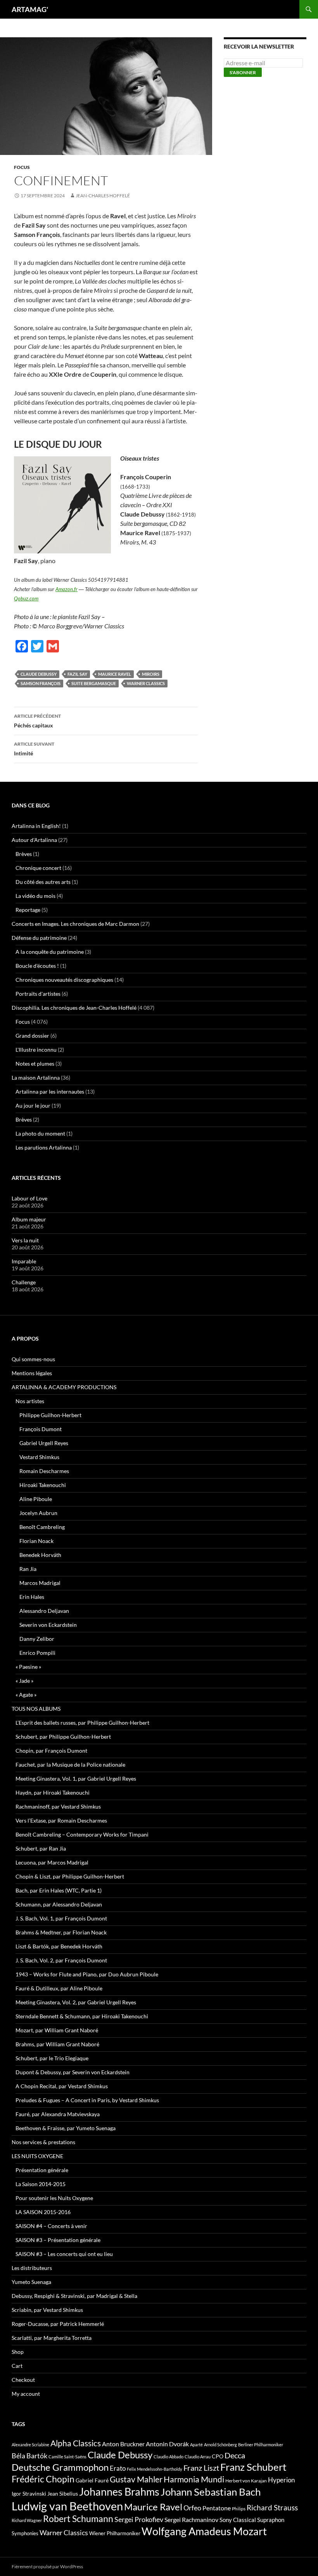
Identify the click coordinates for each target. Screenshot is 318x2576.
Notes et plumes (35, 1064)
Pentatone (217, 2508)
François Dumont (41, 1429)
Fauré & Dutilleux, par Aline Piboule (59, 1988)
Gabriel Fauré (92, 2480)
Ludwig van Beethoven (67, 2506)
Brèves (24, 854)
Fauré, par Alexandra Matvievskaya (58, 2114)
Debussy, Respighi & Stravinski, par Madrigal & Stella (74, 2296)
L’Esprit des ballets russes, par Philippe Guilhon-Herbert (82, 1723)
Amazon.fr (67, 589)
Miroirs (151, 674)
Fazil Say (77, 674)
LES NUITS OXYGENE (37, 2156)
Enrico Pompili (37, 1653)
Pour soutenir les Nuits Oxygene (54, 2198)
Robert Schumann (78, 2519)
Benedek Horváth (40, 1555)
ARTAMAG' (30, 9)
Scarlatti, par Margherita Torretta (52, 2338)
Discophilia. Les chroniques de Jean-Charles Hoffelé (74, 1008)
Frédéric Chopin (43, 2479)
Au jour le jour (33, 1105)
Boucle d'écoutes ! (37, 966)
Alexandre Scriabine (30, 2445)
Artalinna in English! (36, 826)
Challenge (24, 1282)
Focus (22, 167)
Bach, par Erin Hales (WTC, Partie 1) (59, 1890)
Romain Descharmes (44, 1471)
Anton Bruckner (123, 2444)
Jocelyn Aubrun (38, 1513)
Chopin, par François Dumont (51, 1751)
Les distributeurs (32, 2268)
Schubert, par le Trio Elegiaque (52, 2058)
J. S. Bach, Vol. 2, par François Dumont (61, 1960)
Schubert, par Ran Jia (41, 1848)
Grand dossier (32, 1036)
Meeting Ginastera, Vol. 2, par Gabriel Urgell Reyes (76, 2002)
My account (26, 2394)
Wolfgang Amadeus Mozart (204, 2531)
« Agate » (26, 1695)
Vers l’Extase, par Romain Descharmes (61, 1820)
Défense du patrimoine (39, 938)
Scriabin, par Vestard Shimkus (47, 2310)
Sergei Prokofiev (139, 2519)
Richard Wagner (27, 2520)
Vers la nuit (25, 1240)
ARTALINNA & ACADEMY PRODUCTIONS (64, 1387)
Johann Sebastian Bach (211, 2492)
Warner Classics (146, 683)
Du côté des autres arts (43, 882)
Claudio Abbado (169, 2457)
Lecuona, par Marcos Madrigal (52, 1862)
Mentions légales (32, 1373)
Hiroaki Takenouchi (43, 1485)
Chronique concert (38, 868)
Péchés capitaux (37, 721)
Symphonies (25, 2533)
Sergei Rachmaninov (191, 2520)
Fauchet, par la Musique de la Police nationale (70, 1765)
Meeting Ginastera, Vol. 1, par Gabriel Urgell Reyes (76, 1779)
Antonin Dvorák (167, 2444)
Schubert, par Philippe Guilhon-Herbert (63, 1737)
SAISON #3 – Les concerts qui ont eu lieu (64, 2254)
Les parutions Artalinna (44, 1147)
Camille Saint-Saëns (67, 2457)
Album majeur (29, 1219)
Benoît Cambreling (42, 1527)
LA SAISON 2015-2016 (43, 2212)
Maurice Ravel (115, 674)
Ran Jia (28, 1569)
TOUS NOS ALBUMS (36, 1709)
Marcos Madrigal (40, 1583)
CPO (218, 2456)
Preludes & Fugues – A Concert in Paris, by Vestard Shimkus (87, 2100)
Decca (235, 2455)
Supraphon (271, 2520)
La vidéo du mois (35, 896)
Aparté (196, 2445)
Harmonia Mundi (194, 2479)
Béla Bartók (29, 2456)
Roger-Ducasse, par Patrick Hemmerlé (58, 2324)
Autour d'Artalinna (34, 840)
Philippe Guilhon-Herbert (50, 1415)
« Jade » (24, 1681)
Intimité (34, 749)
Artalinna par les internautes (50, 1091)
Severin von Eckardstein (48, 1625)
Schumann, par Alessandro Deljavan (59, 1904)
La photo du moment (40, 1133)
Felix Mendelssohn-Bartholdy (155, 2469)
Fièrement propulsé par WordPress (47, 2566)
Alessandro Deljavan (44, 1611)
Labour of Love (29, 1198)
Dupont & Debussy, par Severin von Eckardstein (73, 2072)
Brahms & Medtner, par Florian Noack (61, 1932)
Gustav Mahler (136, 2479)
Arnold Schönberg (220, 2445)
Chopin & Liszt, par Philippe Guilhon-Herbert (70, 1876)
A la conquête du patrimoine (50, 952)
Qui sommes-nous (33, 1359)
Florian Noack (36, 1541)
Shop (18, 2352)
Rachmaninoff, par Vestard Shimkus (58, 1806)
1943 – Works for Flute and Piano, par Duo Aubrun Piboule (87, 1974)
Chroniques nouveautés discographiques (64, 980)
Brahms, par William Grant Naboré (57, 2044)
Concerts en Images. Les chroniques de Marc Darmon (75, 924)
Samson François (41, 683)
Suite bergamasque (94, 683)
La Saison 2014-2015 (41, 2184)
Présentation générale (42, 2170)
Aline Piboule (36, 1499)
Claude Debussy (39, 674)
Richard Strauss (272, 2507)
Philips (239, 2509)
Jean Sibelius (63, 2493)
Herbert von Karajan (246, 2481)
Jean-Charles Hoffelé (103, 196)
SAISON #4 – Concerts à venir (51, 2226)
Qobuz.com (26, 598)
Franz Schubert (253, 2467)
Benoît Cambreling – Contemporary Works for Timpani (82, 1834)
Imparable (24, 1261)
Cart (17, 2366)
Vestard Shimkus (39, 1457)
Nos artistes (30, 1401)
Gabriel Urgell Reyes (44, 1443)
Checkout (23, 2380)
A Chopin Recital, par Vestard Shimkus (62, 2086)
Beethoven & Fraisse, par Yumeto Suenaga (66, 2128)
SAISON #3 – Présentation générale (58, 2240)
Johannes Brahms (119, 2492)
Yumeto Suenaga (31, 2282)
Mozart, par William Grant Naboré (57, 2030)
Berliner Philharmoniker (261, 2445)
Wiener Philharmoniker (115, 2533)
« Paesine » (28, 1667)
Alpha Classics (76, 2443)
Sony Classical (238, 2520)
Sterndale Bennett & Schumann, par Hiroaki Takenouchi (82, 2016)
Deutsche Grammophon (60, 2467)
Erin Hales (32, 1597)
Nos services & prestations (43, 2142)
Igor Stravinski (29, 2494)
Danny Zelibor (37, 1639)
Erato (118, 2468)
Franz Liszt (201, 2468)
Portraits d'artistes (38, 994)
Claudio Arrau (198, 2457)
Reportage (28, 910)
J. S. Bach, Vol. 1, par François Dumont (61, 1918)
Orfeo (192, 2508)
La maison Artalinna (36, 1078)
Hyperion (281, 2480)
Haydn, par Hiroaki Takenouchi (53, 1792)
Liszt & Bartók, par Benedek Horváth (59, 1946)
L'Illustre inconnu (36, 1050)
